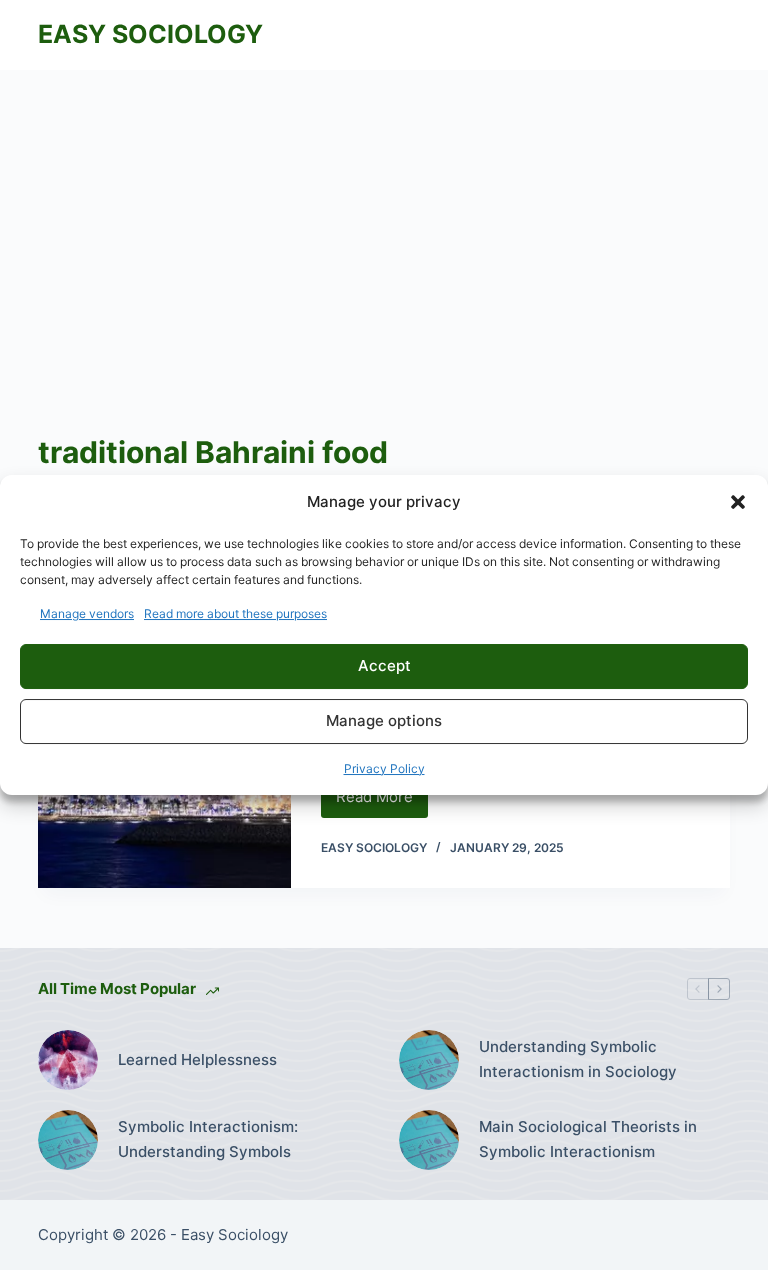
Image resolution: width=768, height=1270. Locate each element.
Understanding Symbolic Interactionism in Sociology (578, 1059)
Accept (384, 665)
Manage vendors (87, 613)
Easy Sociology (150, 34)
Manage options (384, 720)
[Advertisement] (384, 220)
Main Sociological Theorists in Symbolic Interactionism (588, 1139)
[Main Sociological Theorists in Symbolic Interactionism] (429, 1140)
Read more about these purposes (235, 613)
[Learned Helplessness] (68, 1060)
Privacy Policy (384, 768)
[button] (738, 502)
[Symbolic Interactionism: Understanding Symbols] (68, 1140)
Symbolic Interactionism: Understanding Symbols (208, 1139)
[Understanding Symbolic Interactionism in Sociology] (429, 1060)
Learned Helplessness (197, 1059)
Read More (382, 802)
